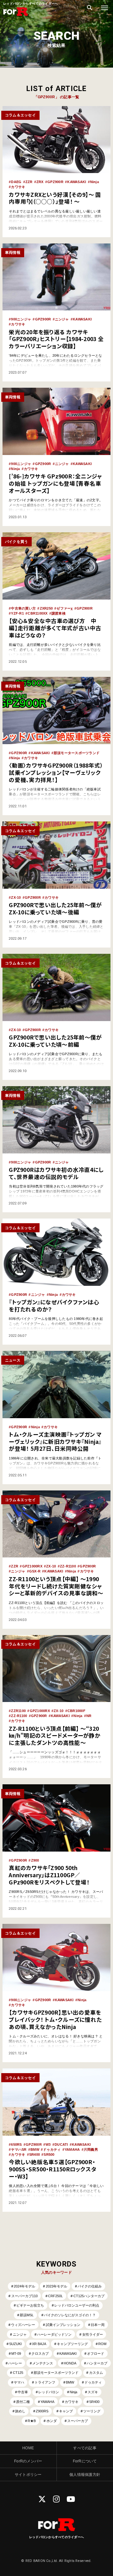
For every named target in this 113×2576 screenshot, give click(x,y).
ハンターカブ (97, 2363)
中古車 (23, 2392)
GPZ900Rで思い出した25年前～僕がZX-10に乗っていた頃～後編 (55, 908)
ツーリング (92, 2411)
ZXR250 (46, 608)
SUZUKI (15, 2344)
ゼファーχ (65, 608)
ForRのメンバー (28, 2461)
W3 (48, 2144)
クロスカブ (40, 2354)
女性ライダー (93, 2334)
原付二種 (23, 2402)
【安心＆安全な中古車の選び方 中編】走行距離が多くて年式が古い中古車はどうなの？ (55, 628)
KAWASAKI (77, 182)
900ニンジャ (21, 319)
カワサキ (18, 187)
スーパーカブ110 (24, 2296)
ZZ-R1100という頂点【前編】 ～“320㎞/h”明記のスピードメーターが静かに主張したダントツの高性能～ (55, 1736)
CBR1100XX (38, 613)
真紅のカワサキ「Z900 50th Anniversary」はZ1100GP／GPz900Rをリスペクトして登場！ (49, 1875)
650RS (16, 2144)
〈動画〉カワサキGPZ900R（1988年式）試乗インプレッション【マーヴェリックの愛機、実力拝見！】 (56, 772)
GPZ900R (55, 182)
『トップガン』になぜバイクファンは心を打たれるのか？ (54, 1306)
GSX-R (35, 1571)
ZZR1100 (18, 1711)
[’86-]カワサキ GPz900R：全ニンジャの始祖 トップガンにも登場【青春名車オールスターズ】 (55, 483)
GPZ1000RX (32, 1566)
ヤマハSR (19, 2149)
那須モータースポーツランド (77, 753)
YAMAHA (72, 2149)
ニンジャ (62, 319)
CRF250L (55, 2296)
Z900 (35, 1860)
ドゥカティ (52, 2149)
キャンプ (66, 2411)
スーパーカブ (78, 2421)
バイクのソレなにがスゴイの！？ (70, 2315)
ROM (102, 2344)
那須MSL (27, 2315)
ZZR (29, 182)
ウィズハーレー (23, 2325)
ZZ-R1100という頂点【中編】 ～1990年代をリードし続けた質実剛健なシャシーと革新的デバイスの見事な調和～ (56, 1586)
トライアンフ (45, 2382)
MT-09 (16, 2354)
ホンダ (52, 2421)
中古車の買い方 (23, 608)
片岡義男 (91, 2149)
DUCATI (61, 2144)
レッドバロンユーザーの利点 (77, 2305)
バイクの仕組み (90, 2286)
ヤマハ (19, 2382)
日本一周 (98, 2325)
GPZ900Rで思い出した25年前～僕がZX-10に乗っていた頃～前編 (55, 1041)
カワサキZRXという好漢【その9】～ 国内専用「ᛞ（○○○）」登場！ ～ (55, 198)
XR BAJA (39, 2344)
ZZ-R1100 (68, 1566)
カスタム (96, 2373)
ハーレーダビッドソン (54, 2334)
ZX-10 (16, 897)
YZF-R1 (17, 613)
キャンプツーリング (72, 2344)
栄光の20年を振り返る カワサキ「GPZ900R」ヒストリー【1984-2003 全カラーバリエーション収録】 (56, 339)
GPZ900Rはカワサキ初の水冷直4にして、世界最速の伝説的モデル (56, 1173)
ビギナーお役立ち (30, 2305)
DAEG (16, 182)
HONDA (70, 2363)
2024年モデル (24, 2286)
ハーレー (15, 2363)
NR (89, 1716)
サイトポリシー (28, 2474)
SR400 (35, 2154)
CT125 (18, 2373)
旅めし (20, 2411)
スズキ (93, 2392)
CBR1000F (76, 1711)
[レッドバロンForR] (16, 16)
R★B (32, 2421)
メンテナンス (43, 2363)
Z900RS (42, 2411)
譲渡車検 (59, 613)
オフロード (96, 2354)
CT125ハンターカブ (89, 2296)
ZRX (40, 182)
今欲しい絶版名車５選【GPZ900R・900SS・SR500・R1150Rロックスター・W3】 (52, 2169)
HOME (28, 2448)
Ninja (94, 182)
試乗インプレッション (63, 2325)
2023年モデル (56, 2286)
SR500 (49, 2154)
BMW (35, 2149)
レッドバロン (49, 2392)
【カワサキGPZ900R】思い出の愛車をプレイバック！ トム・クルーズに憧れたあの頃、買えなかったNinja (55, 2019)
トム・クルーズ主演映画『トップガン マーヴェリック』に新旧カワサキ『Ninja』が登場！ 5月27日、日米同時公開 (55, 1441)
